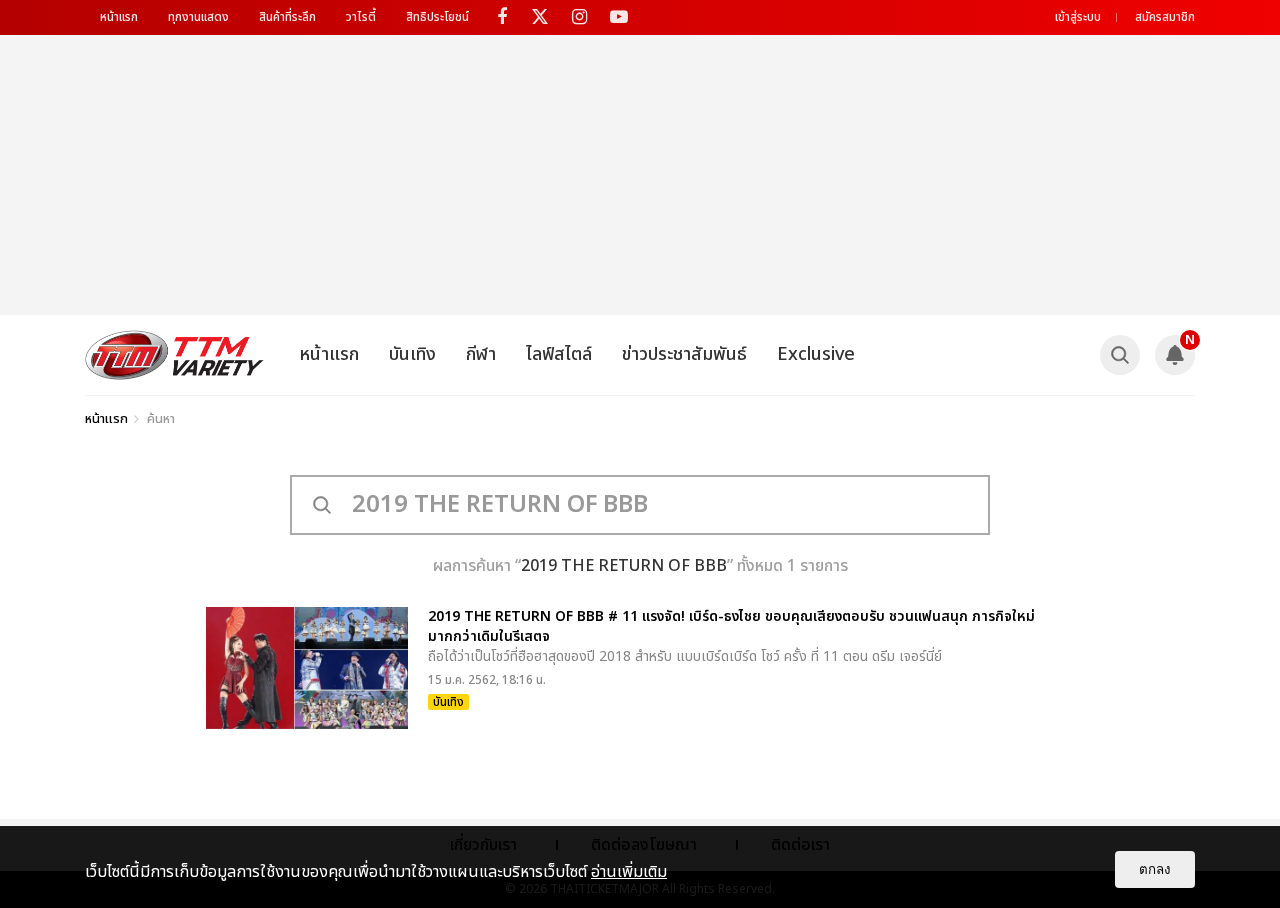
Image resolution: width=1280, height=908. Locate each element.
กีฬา (481, 354)
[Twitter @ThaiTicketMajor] (540, 17)
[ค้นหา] (1120, 355)
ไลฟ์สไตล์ (559, 354)
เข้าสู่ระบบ (1078, 17)
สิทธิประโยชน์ (437, 17)
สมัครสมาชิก (1165, 17)
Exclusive (816, 354)
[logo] (174, 355)
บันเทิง (412, 354)
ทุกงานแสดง (198, 17)
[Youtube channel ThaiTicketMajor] (618, 17)
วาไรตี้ (361, 17)
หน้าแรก (119, 17)
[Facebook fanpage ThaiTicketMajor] (501, 17)
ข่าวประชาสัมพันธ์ (684, 354)
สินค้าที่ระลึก (287, 17)
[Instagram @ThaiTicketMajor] (579, 17)
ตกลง (1155, 869)
